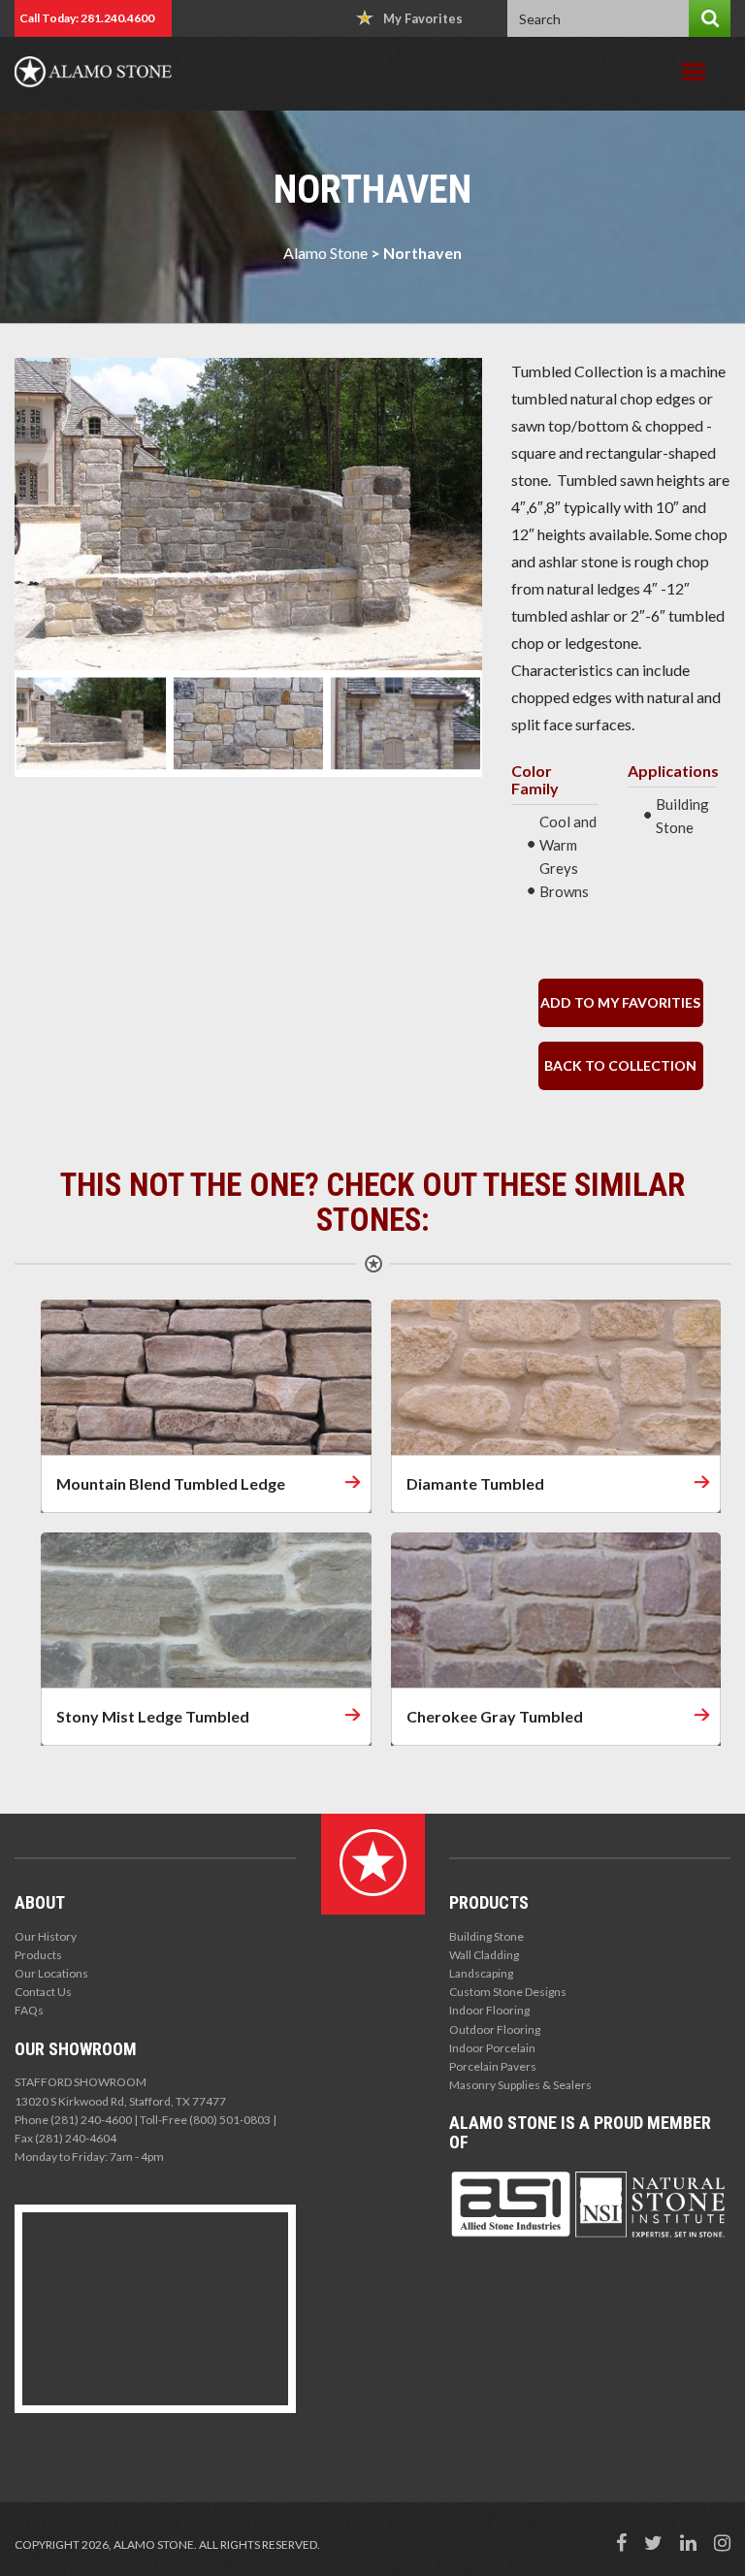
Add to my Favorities (620, 1002)
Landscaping (481, 1973)
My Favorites (423, 18)
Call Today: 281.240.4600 (87, 18)
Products (38, 1955)
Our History (46, 1936)
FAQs (29, 2010)
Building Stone (486, 1936)
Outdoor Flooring (495, 2029)
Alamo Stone (325, 253)
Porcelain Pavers (493, 2066)
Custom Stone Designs (508, 1992)
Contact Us (43, 1992)
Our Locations (51, 1973)
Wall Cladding (484, 1955)
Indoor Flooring (489, 2010)
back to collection (620, 1065)
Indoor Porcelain (492, 2048)
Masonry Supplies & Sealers (520, 2085)
